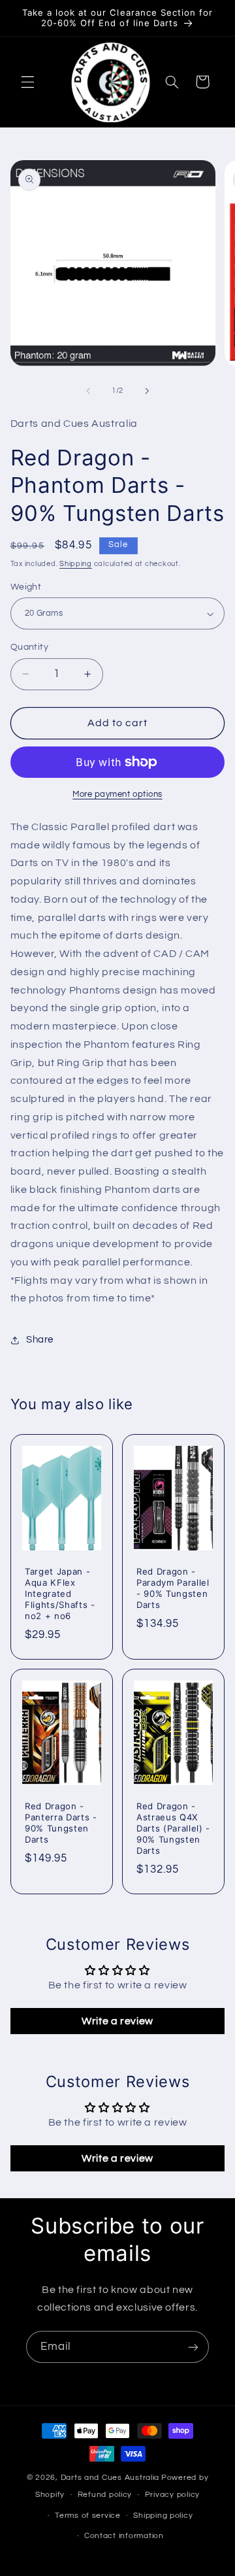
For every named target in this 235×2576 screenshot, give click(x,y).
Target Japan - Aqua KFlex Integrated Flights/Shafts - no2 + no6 (60, 1594)
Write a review (117, 2021)
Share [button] (40, 1340)
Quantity (29, 647)
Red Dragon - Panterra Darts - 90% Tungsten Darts (61, 1823)
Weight (26, 587)
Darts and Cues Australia (110, 2478)
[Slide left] (88, 391)
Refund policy (105, 2495)
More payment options (117, 795)
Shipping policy (163, 2516)
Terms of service (88, 2516)
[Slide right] (147, 391)
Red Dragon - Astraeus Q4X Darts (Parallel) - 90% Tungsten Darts (173, 1828)
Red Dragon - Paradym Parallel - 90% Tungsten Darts (173, 1588)
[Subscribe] (193, 2347)
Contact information (124, 2536)
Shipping (76, 564)
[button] (27, 82)
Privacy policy (172, 2495)
